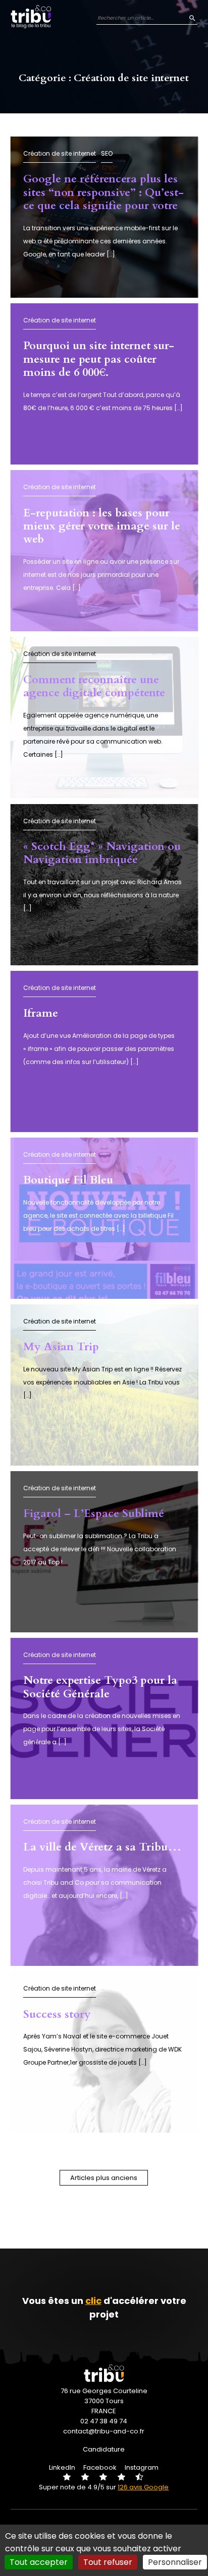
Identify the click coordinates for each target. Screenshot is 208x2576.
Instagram (142, 2467)
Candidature (104, 2449)
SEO (107, 153)
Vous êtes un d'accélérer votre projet (104, 2307)
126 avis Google (143, 2487)
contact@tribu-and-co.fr (104, 2431)
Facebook (100, 2467)
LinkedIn (62, 2467)
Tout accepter (39, 2562)
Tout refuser (108, 2562)
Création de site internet (59, 153)
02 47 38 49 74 (104, 2421)
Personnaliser (175, 2562)
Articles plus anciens (104, 2178)
